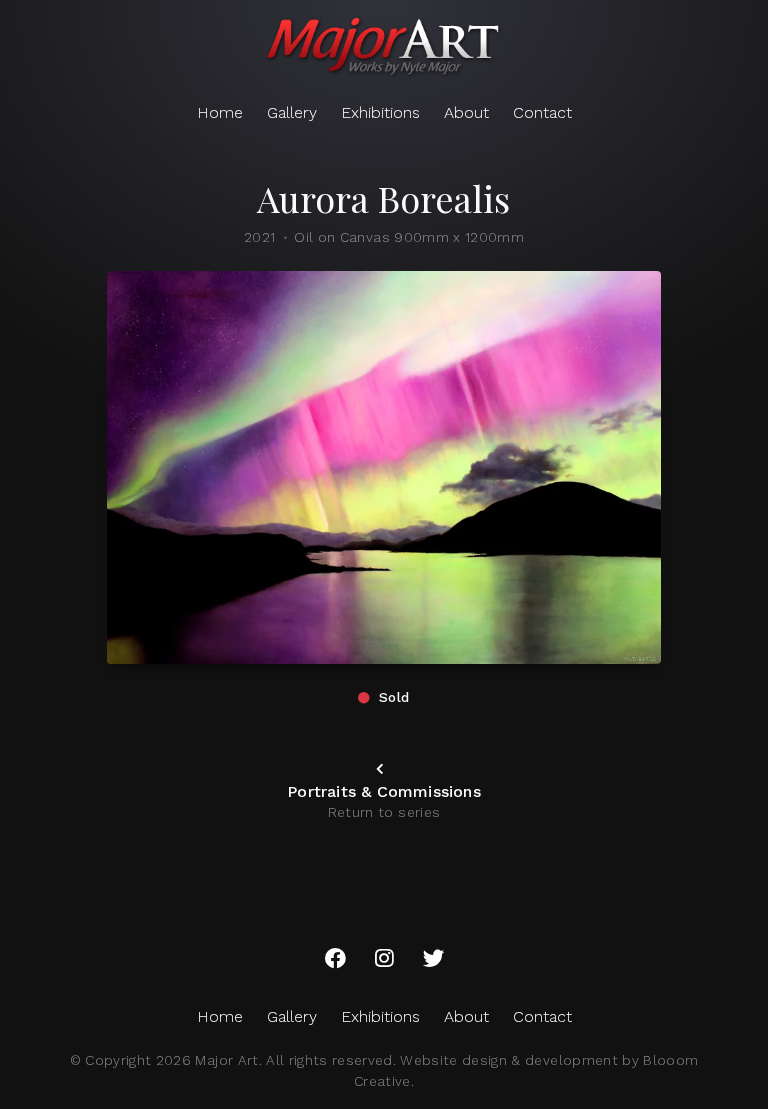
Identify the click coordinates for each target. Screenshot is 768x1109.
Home (220, 112)
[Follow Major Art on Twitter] (433, 959)
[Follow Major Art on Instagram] (384, 959)
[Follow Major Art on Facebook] (335, 959)
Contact (542, 112)
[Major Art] (384, 48)
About (466, 112)
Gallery (292, 112)
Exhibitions (380, 112)
